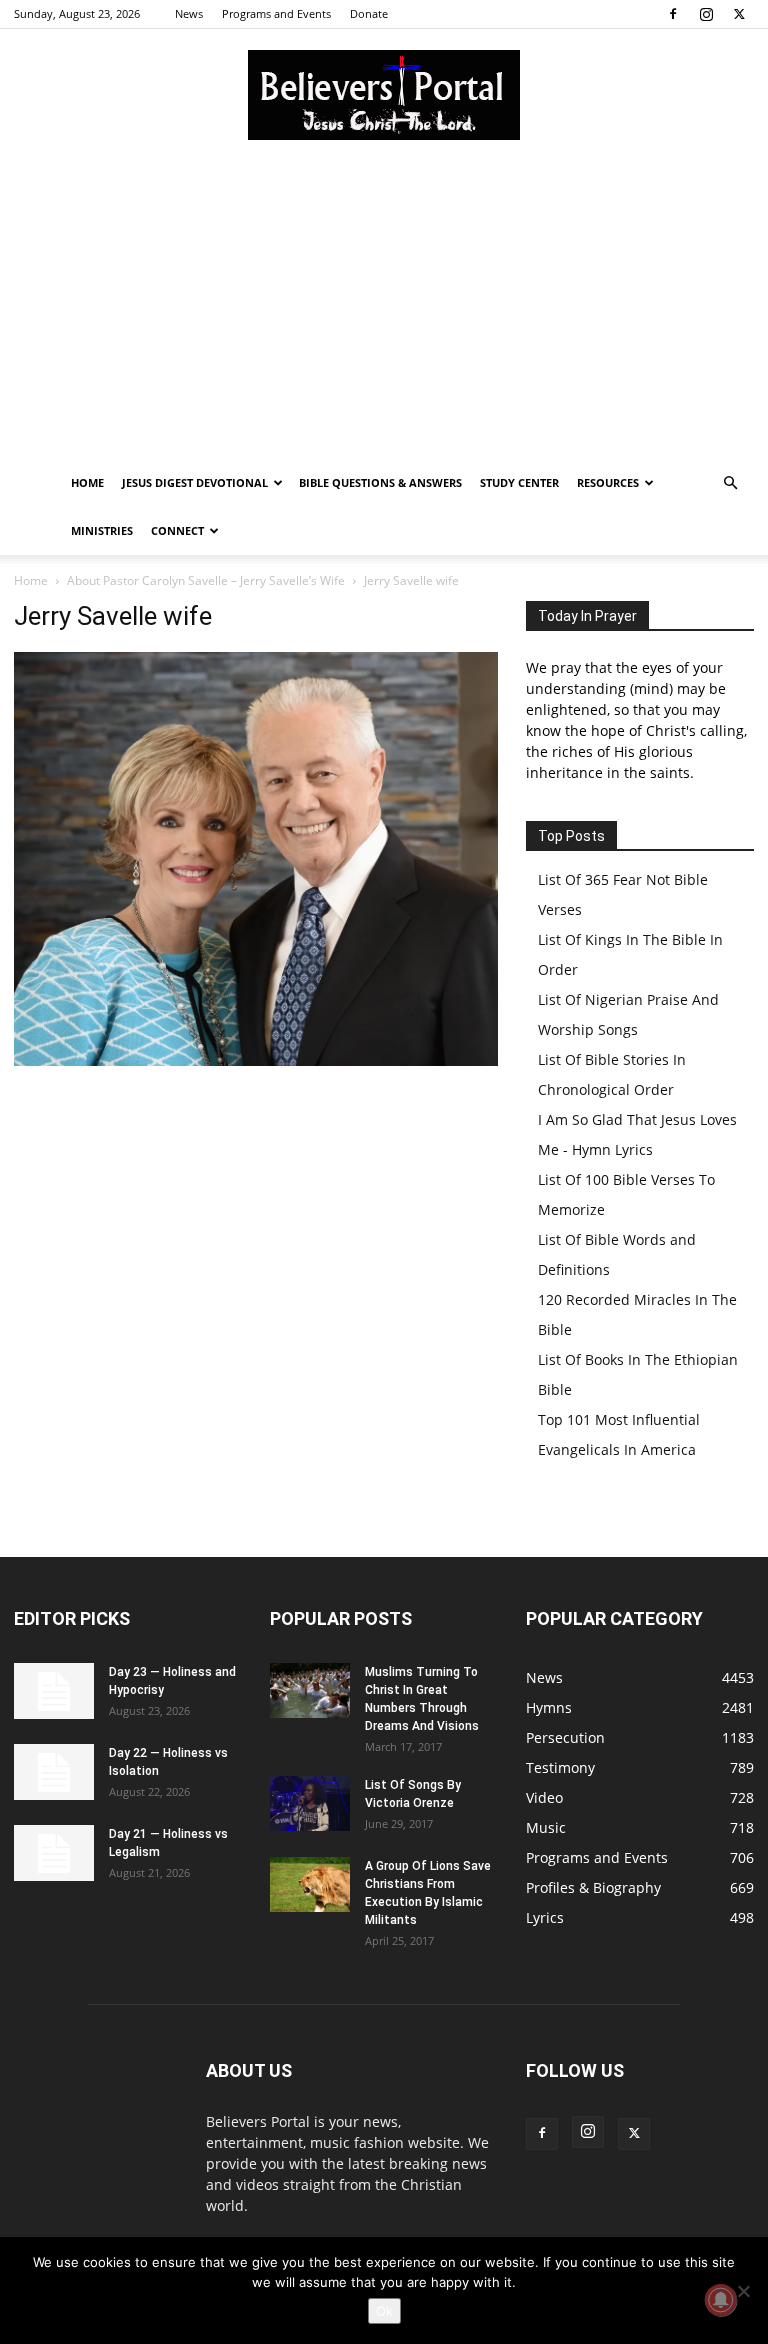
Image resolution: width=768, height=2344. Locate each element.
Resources (608, 482)
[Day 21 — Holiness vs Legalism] (54, 1853)
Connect (177, 530)
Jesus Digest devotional (195, 482)
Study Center (519, 482)
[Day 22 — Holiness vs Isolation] (54, 1772)
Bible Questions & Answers (380, 482)
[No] (743, 2291)
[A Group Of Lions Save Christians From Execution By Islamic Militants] (310, 1884)
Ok (384, 2311)
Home (87, 482)
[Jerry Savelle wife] (256, 1060)
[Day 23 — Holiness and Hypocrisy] (54, 1691)
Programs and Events (276, 13)
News (189, 13)
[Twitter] (739, 14)
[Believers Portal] (384, 95)
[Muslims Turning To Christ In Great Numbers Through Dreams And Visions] (310, 1690)
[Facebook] (673, 14)
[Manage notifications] (721, 2300)
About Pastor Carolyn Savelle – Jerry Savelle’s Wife (206, 580)
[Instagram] (706, 14)
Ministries (102, 530)
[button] (730, 483)
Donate (369, 13)
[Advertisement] (384, 309)
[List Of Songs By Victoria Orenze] (310, 1803)
